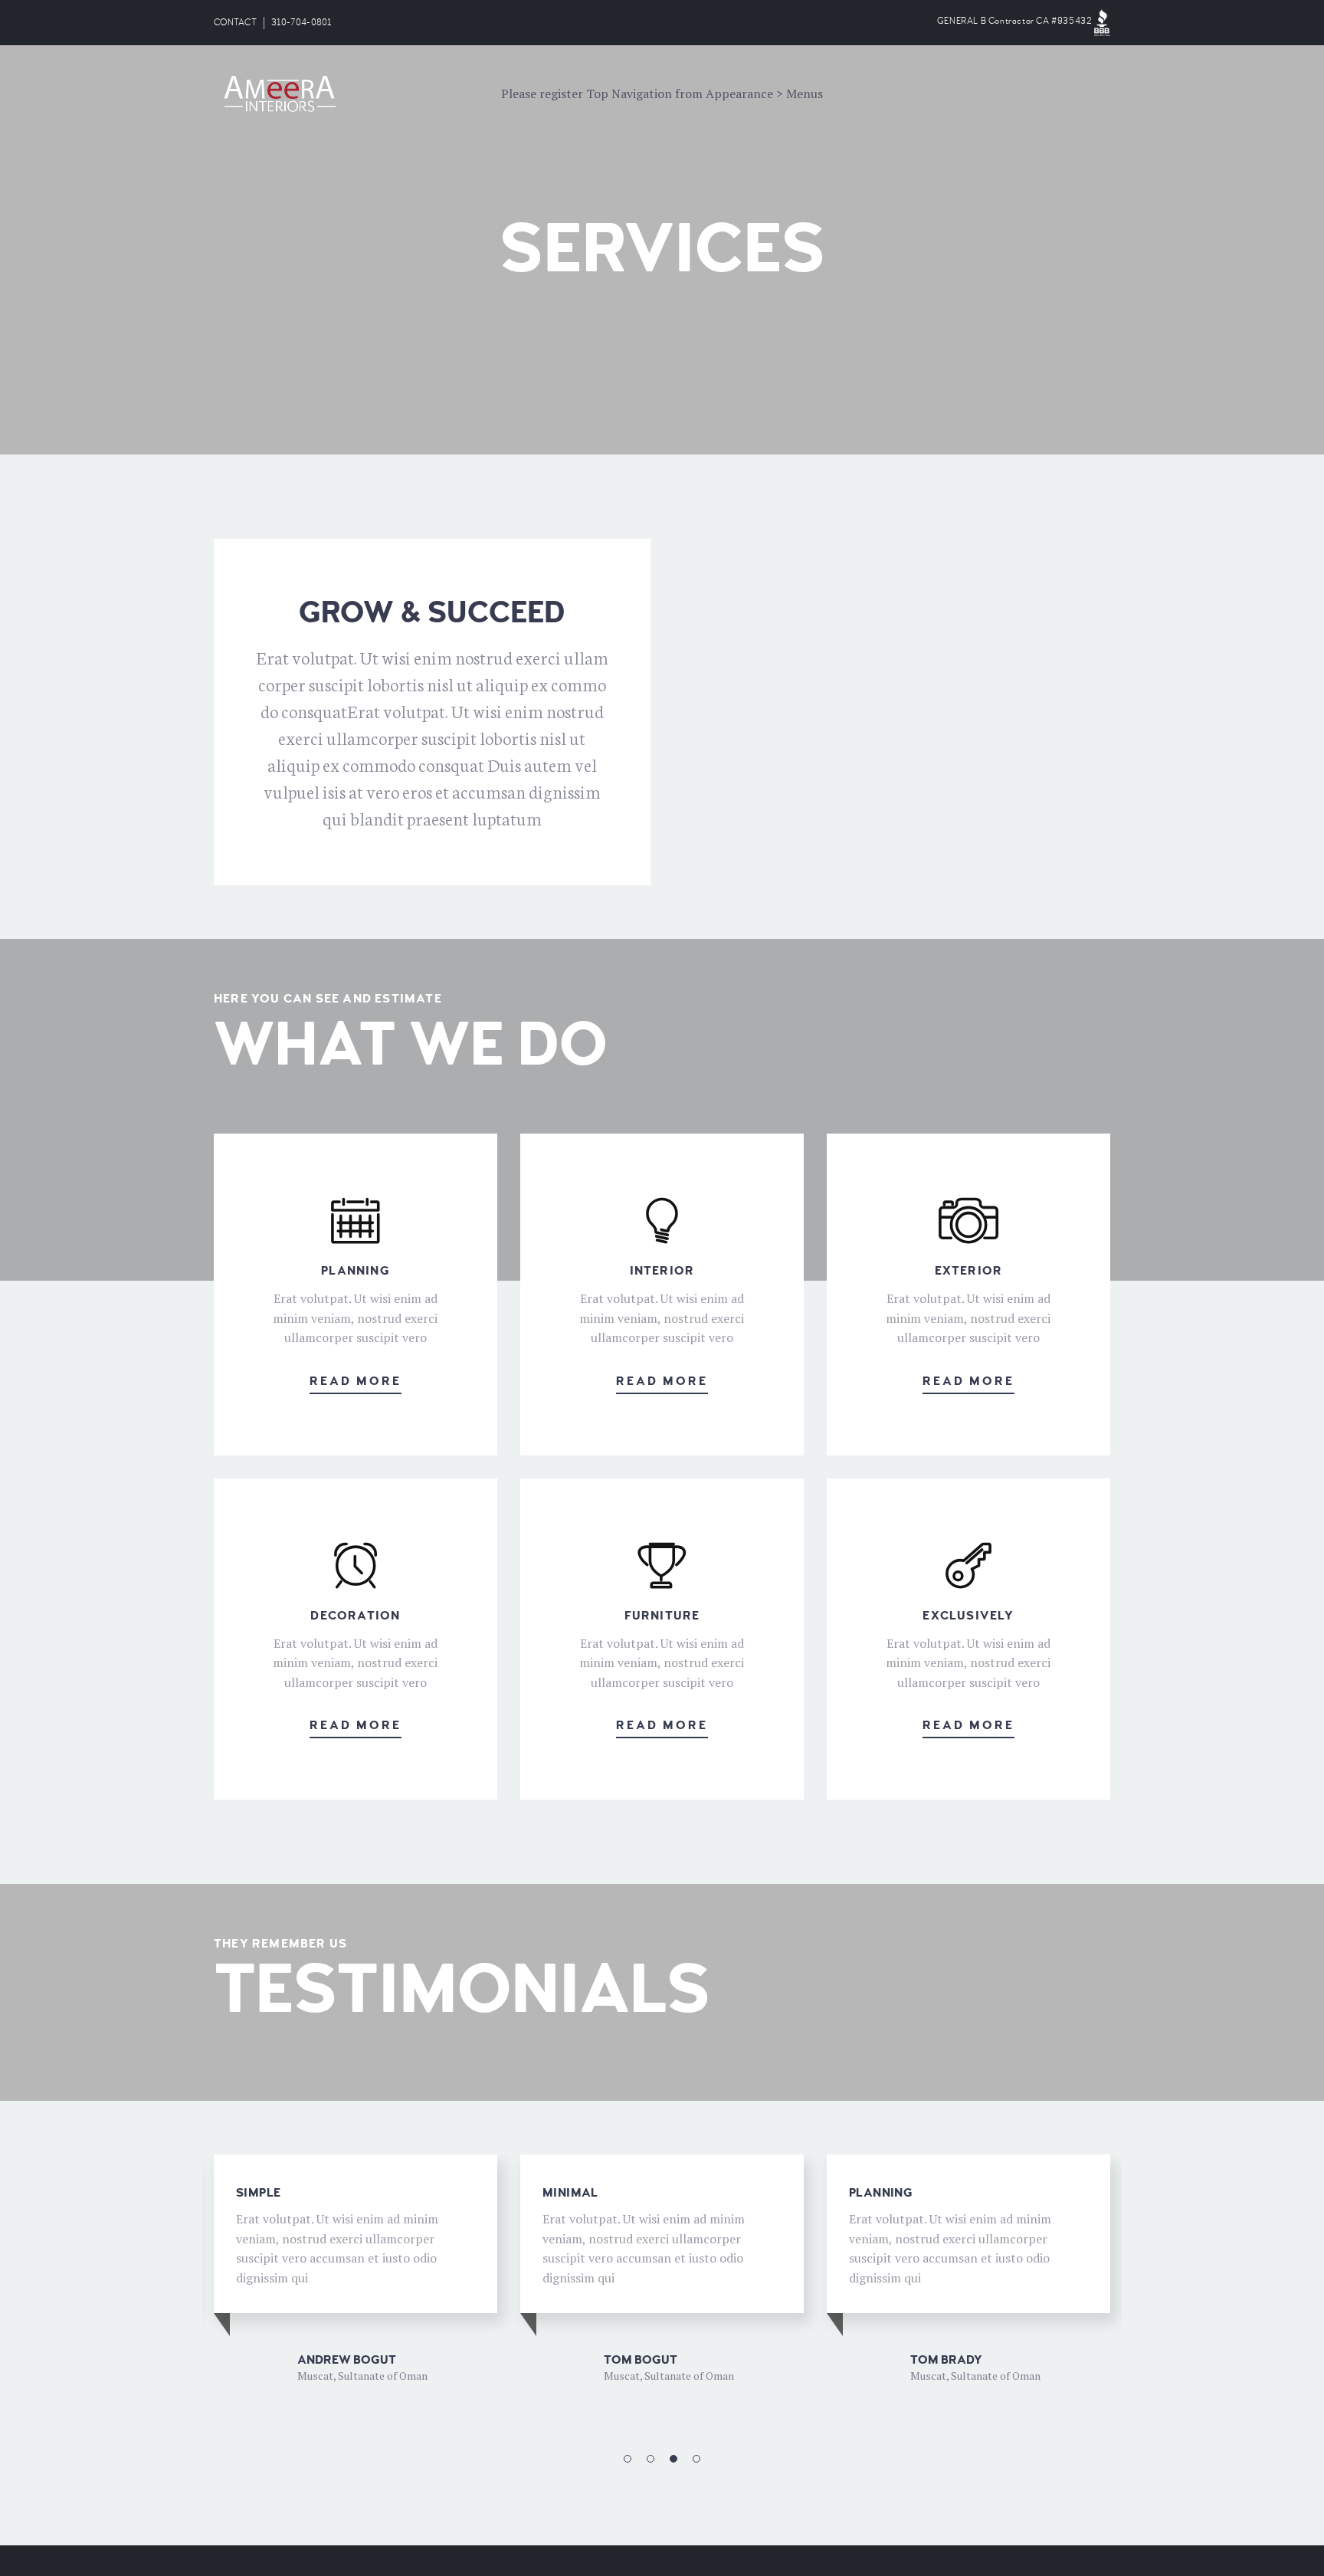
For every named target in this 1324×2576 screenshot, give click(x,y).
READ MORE (356, 1381)
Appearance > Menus (764, 94)
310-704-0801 (302, 23)
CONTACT (235, 23)
